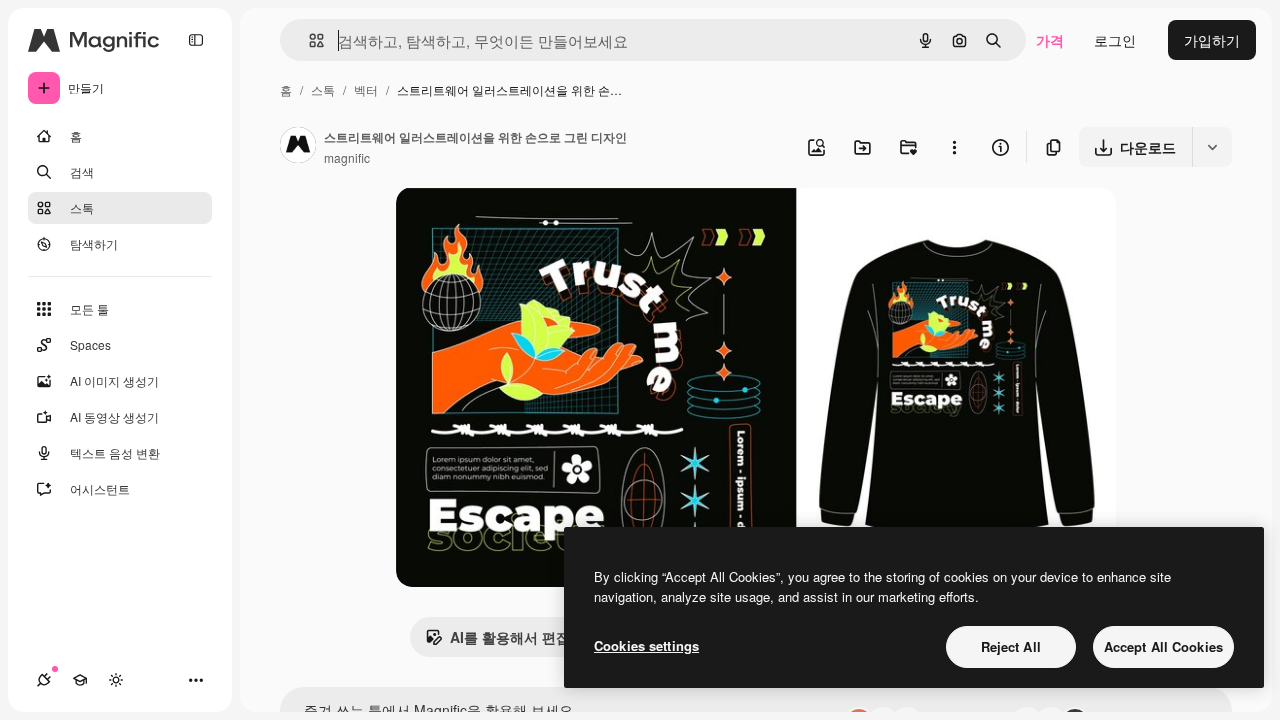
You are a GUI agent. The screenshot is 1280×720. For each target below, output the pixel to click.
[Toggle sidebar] (196, 40)
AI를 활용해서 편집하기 (524, 637)
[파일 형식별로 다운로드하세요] (1212, 147)
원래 (511, 225)
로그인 (1115, 40)
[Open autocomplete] (308, 40)
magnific (347, 157)
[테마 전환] (116, 680)
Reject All (1011, 646)
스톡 (323, 89)
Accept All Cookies (1163, 646)
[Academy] (80, 680)
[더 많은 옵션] (954, 147)
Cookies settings (646, 645)
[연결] (44, 680)
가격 (1050, 40)
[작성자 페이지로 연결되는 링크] (298, 147)
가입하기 (1212, 40)
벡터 (366, 89)
